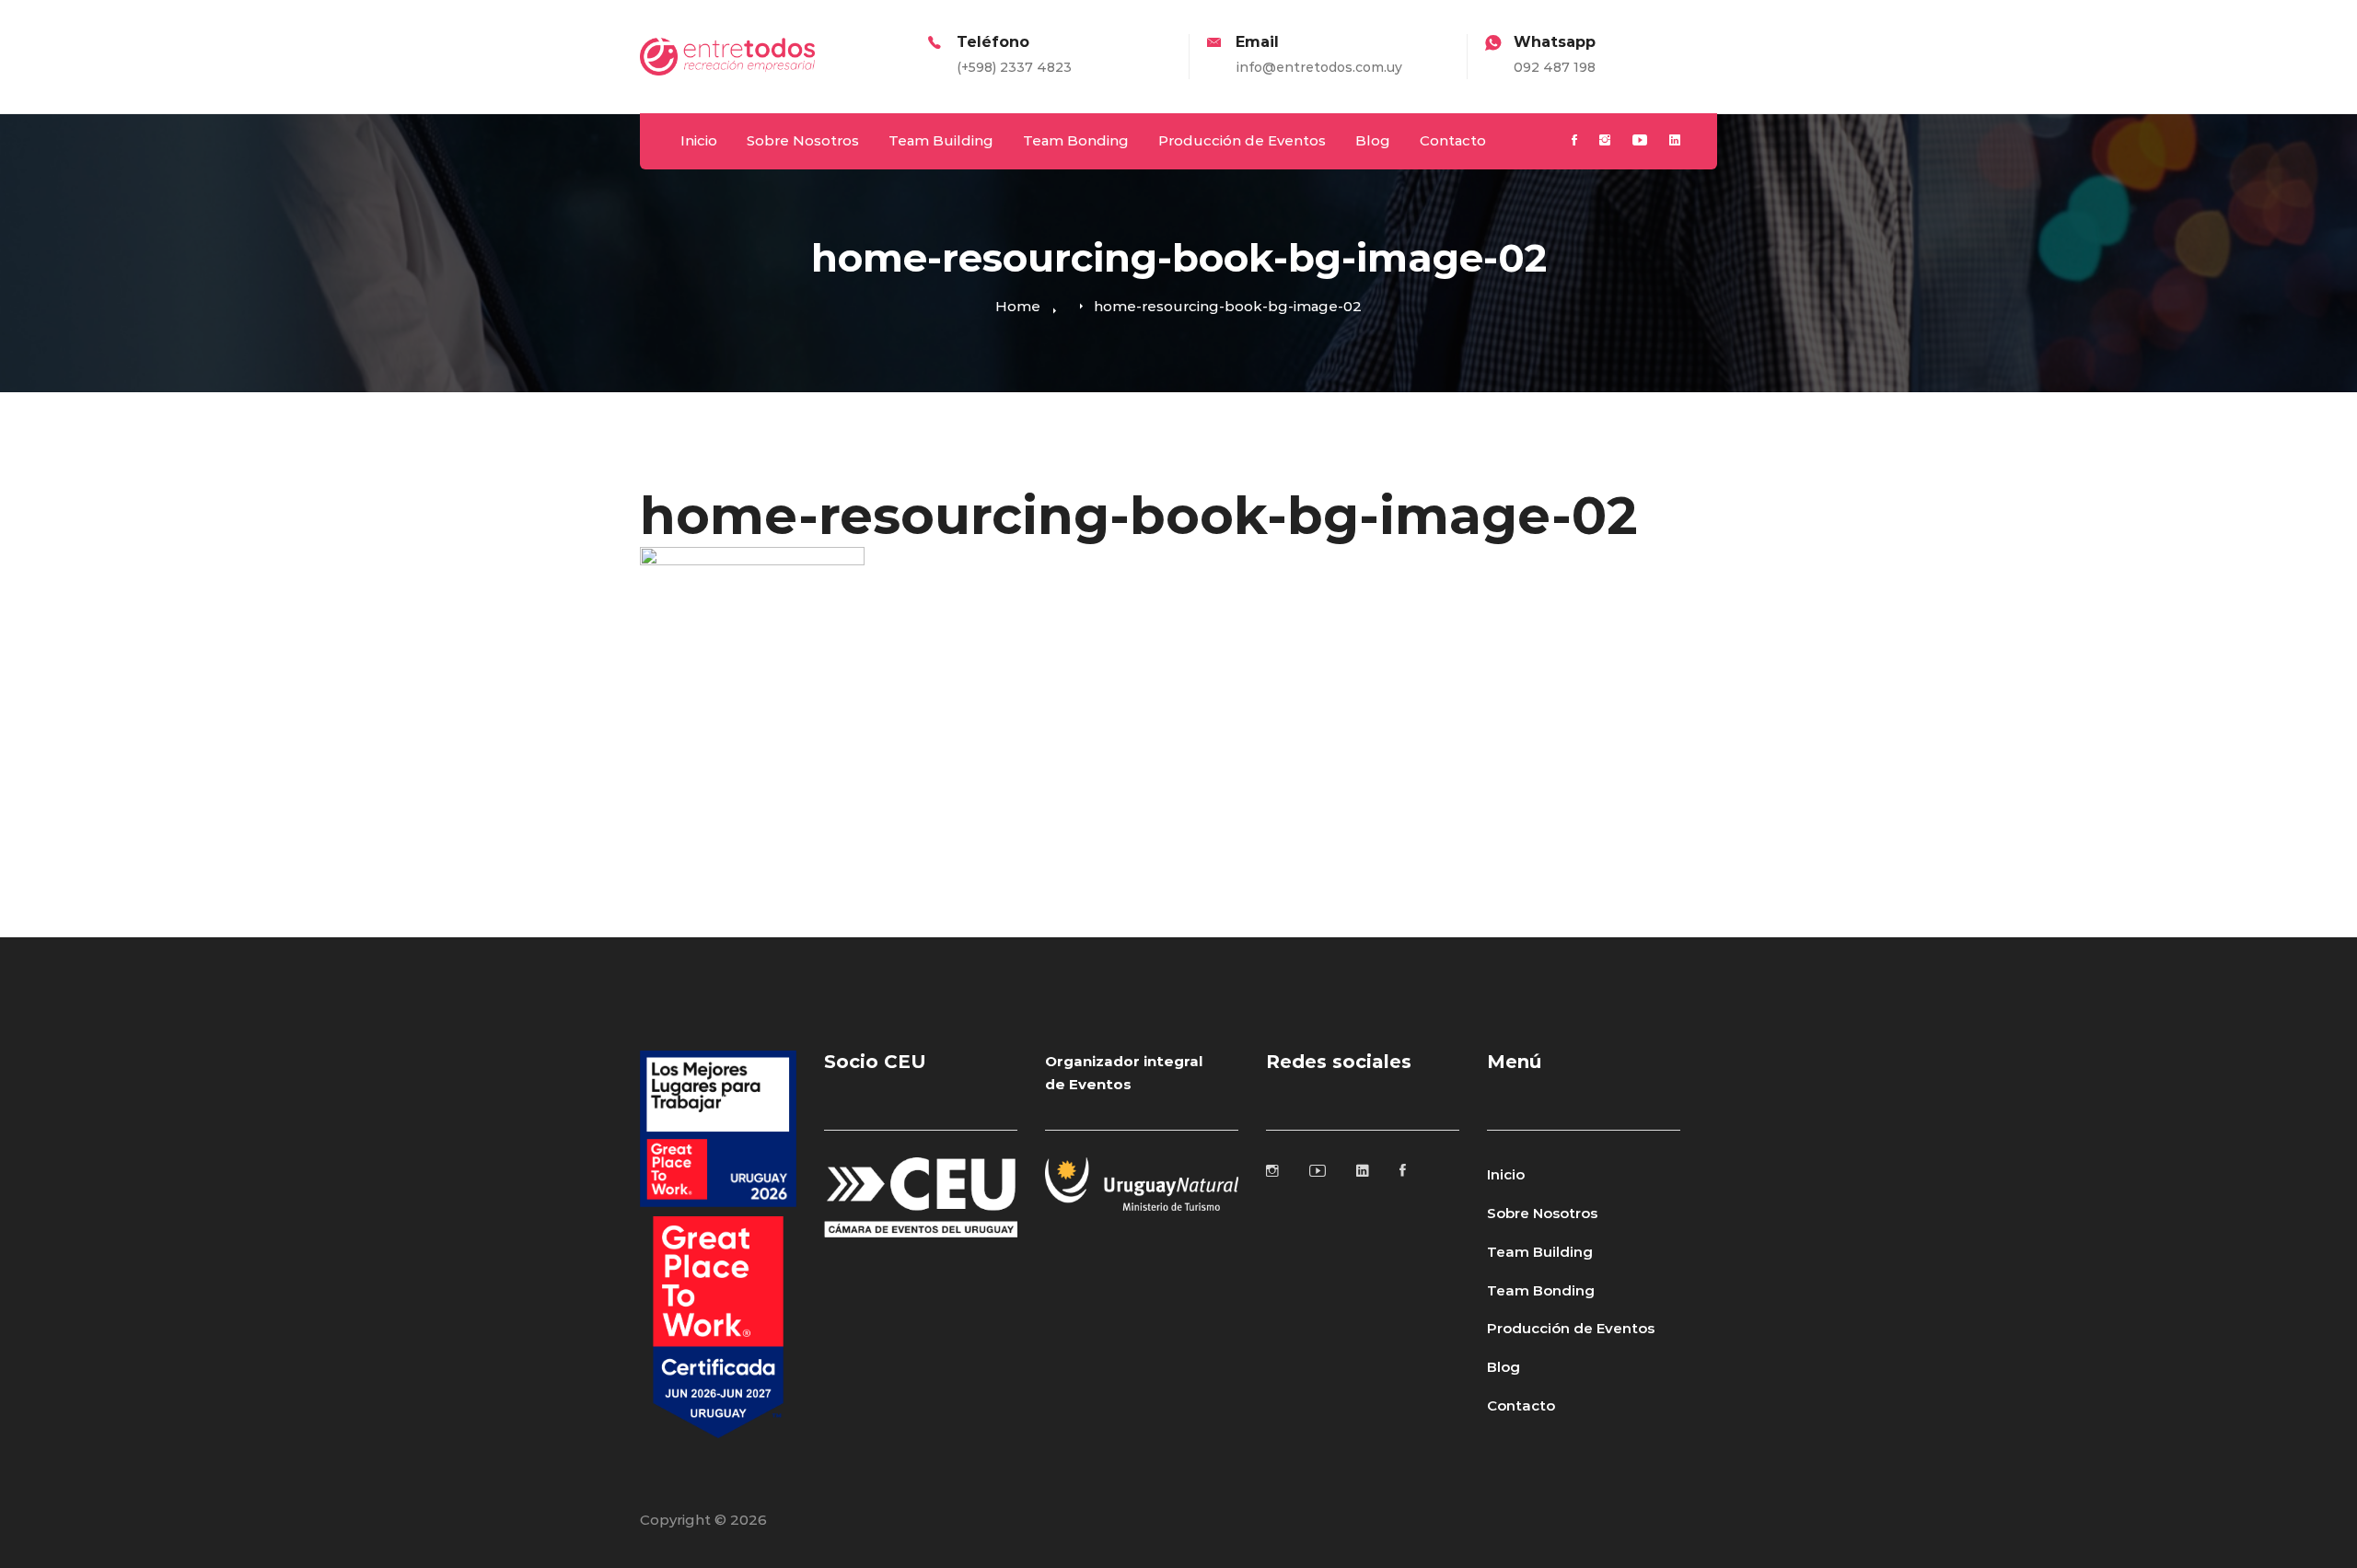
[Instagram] (1605, 141)
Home (1018, 306)
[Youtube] (1640, 141)
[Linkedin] (1675, 141)
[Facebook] (1574, 141)
